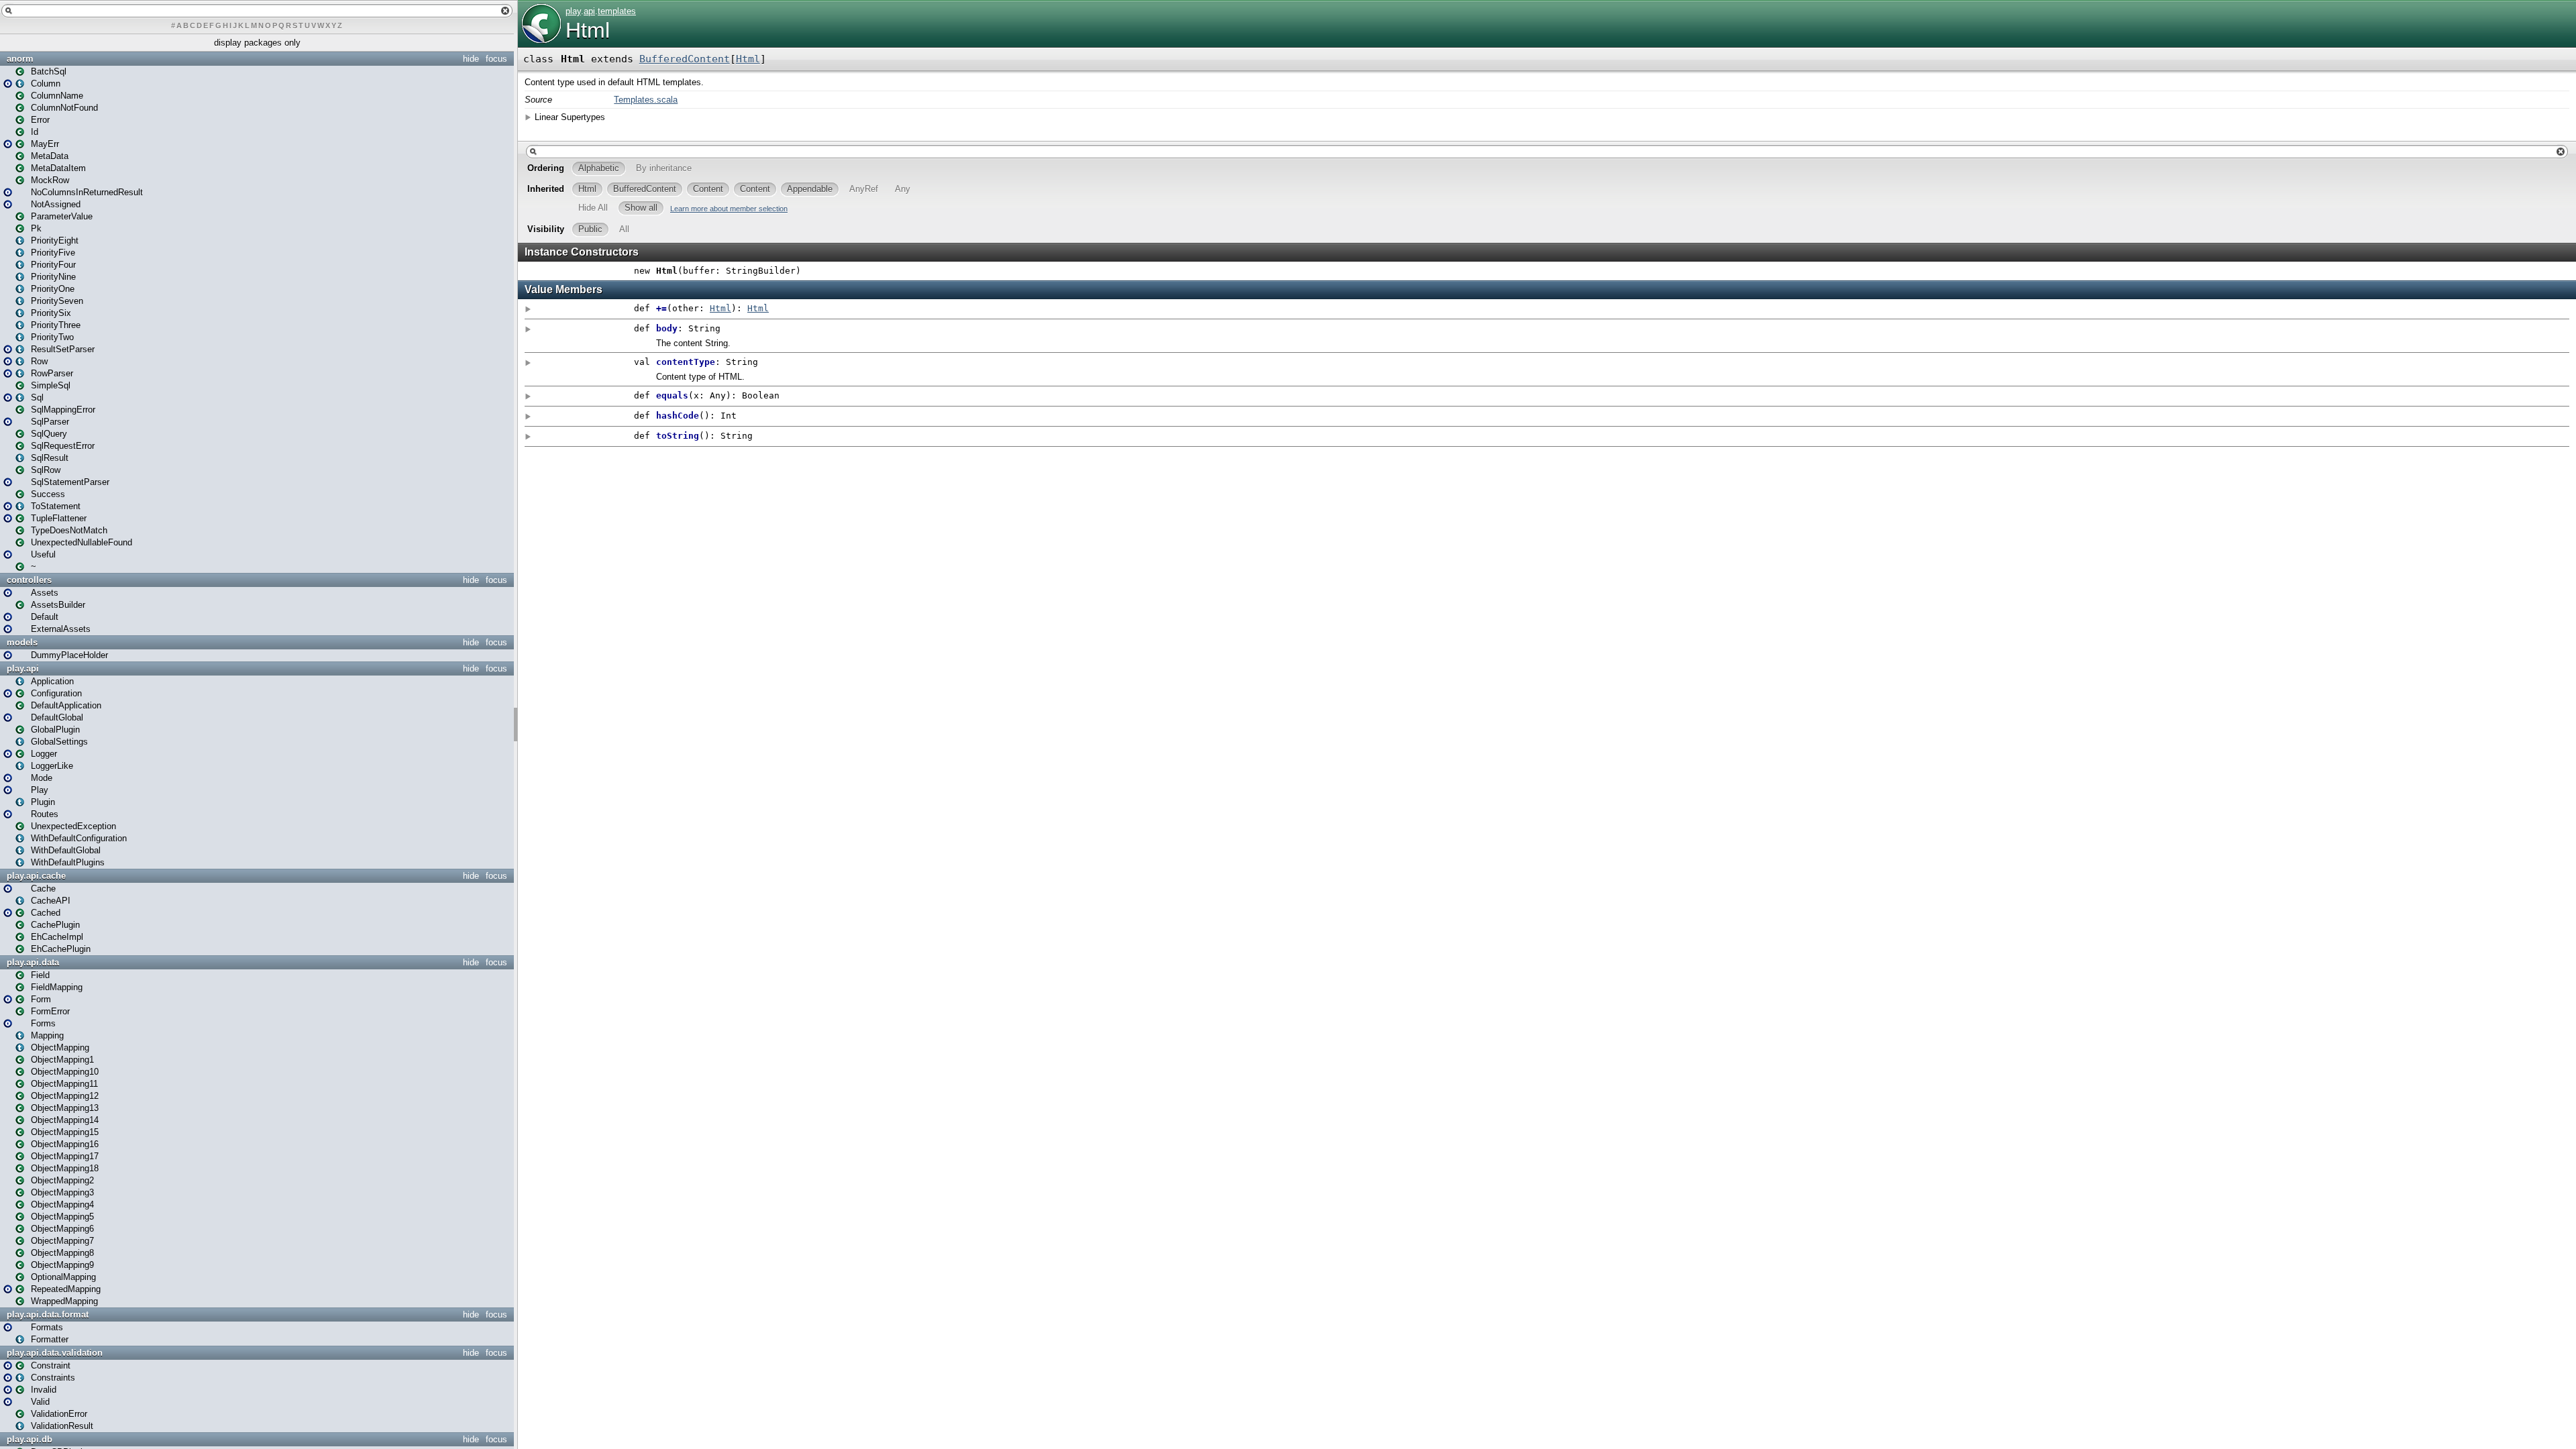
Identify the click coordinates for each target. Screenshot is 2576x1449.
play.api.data (33, 962)
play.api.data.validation (55, 1353)
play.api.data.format (48, 1314)
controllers (29, 580)
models (22, 642)
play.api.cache (36, 876)
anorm (20, 59)
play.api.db (30, 1439)
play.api (23, 668)
